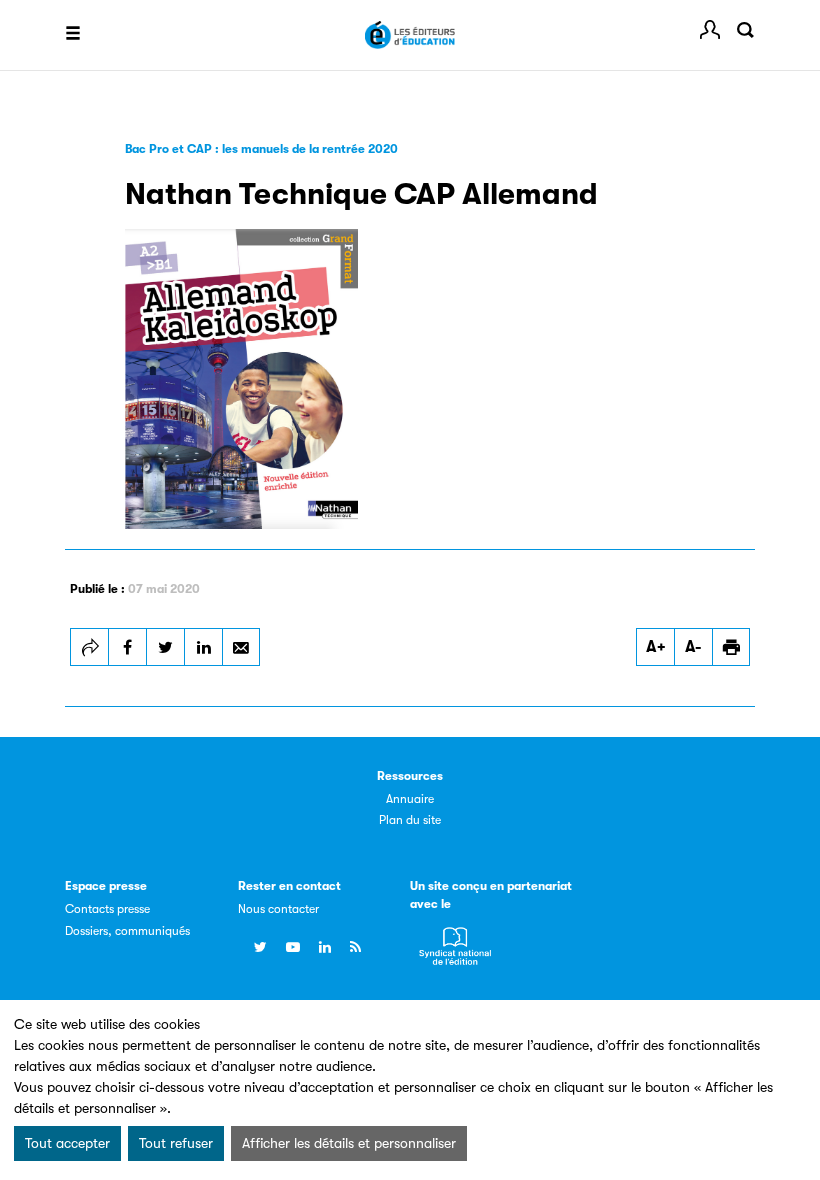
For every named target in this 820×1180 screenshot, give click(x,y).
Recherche (745, 30)
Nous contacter (278, 909)
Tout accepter (67, 1143)
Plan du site (410, 820)
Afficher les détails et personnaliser (349, 1143)
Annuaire (410, 799)
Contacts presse (107, 909)
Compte (710, 30)
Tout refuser (176, 1143)
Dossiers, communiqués (127, 931)
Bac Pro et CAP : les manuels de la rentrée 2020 (261, 149)
